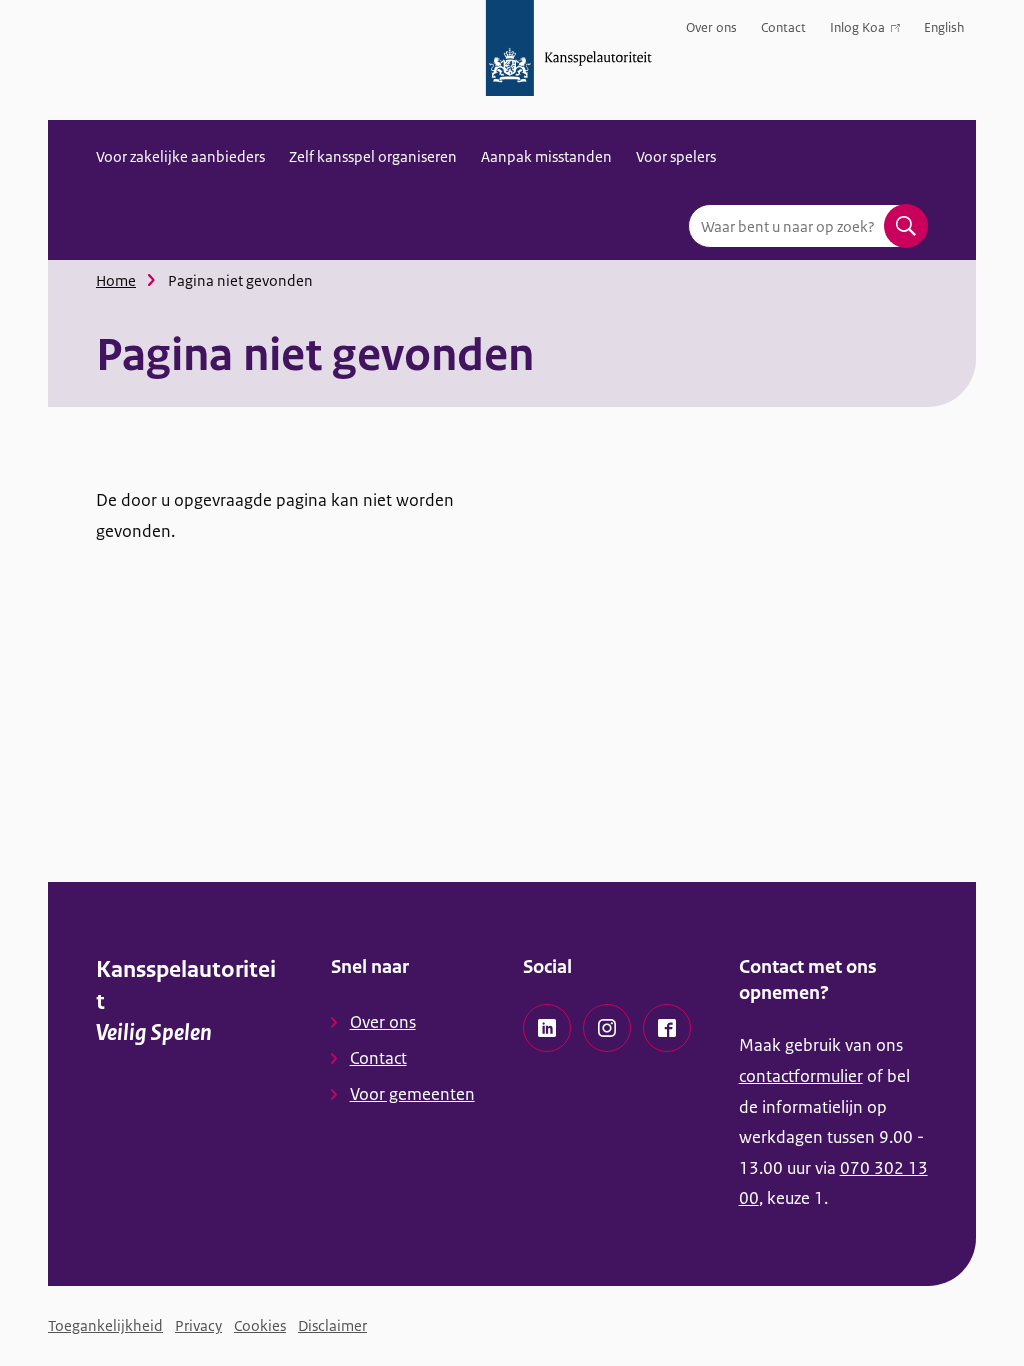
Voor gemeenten (412, 1094)
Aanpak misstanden (546, 156)
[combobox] (808, 226)
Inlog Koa (857, 31)
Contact (783, 27)
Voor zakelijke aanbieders (180, 156)
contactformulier (801, 1076)
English (944, 27)
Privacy (198, 1325)
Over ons (711, 27)
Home (116, 280)
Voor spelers (676, 156)
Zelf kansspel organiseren (373, 156)
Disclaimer (332, 1325)
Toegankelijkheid (105, 1325)
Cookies (260, 1325)
